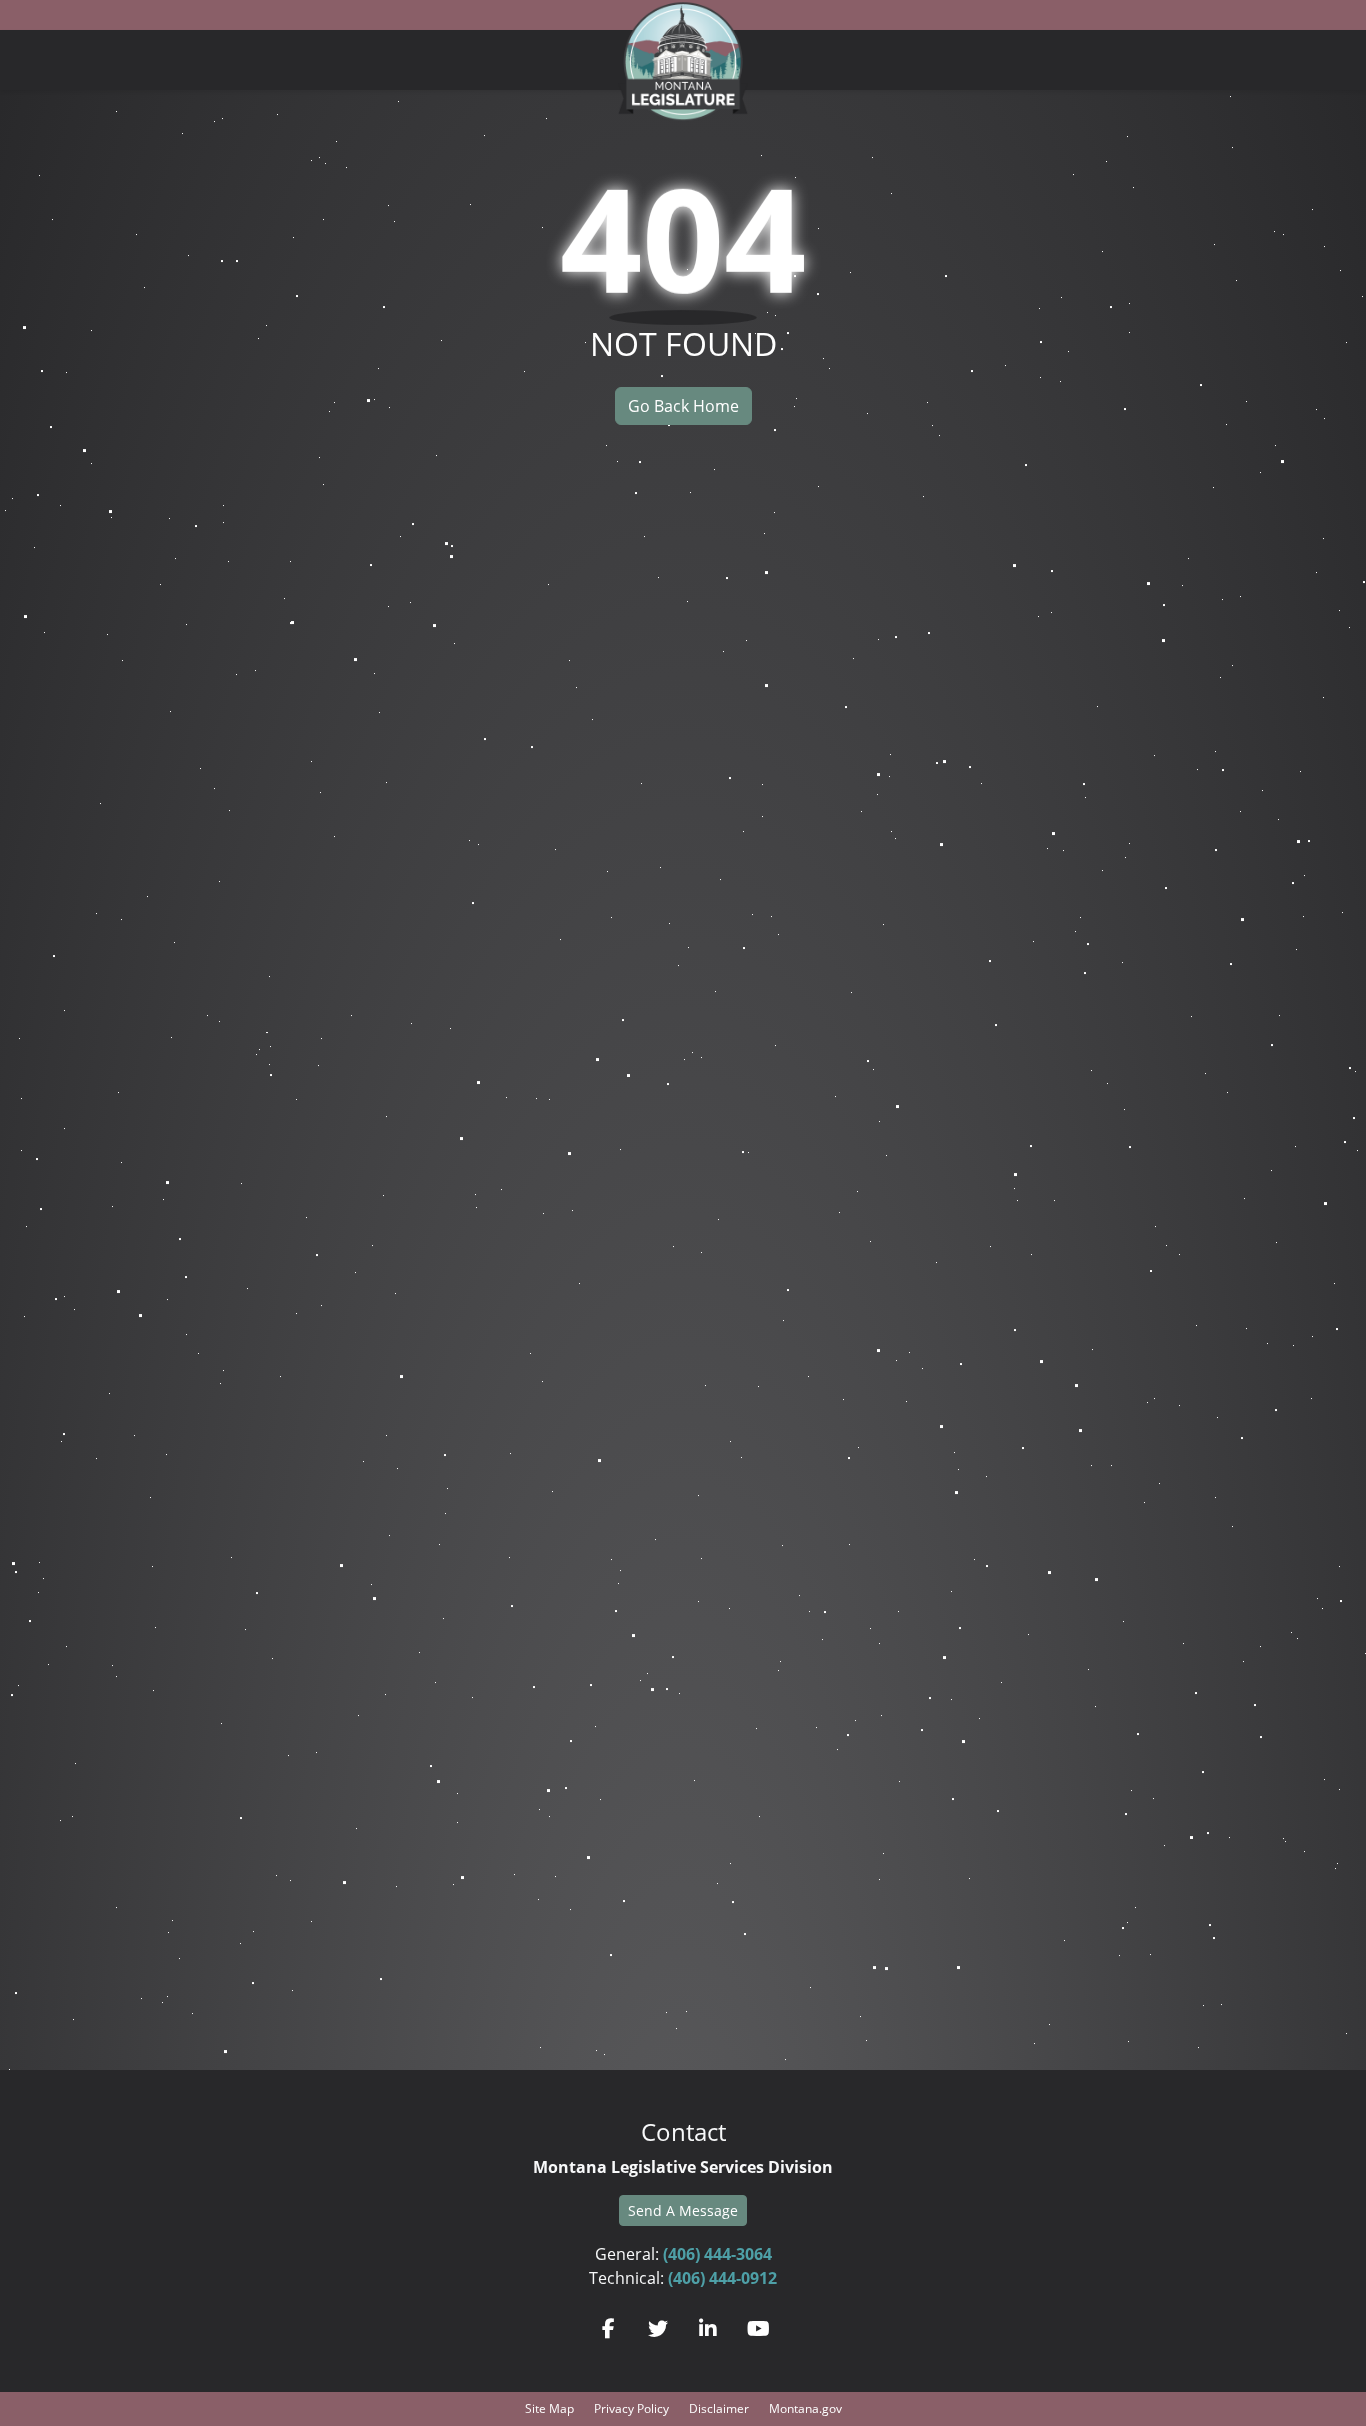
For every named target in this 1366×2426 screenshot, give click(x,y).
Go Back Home (683, 406)
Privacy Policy (631, 2408)
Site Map (549, 2408)
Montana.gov (805, 2408)
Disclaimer (719, 2408)
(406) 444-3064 (717, 2254)
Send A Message (683, 2210)
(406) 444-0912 (722, 2278)
